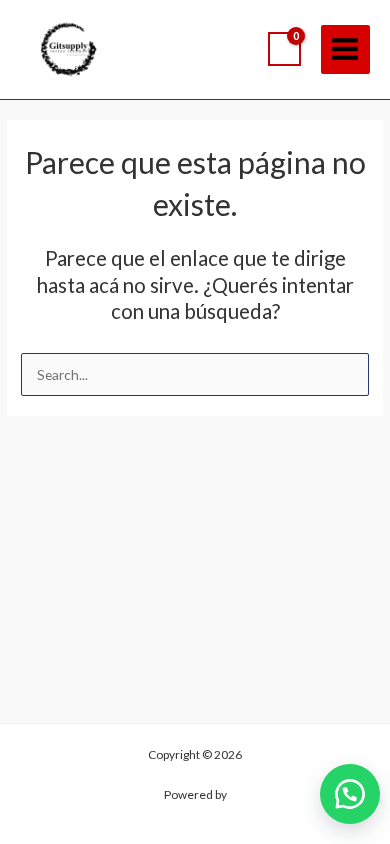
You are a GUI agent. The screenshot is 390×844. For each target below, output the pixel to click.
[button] (350, 794)
